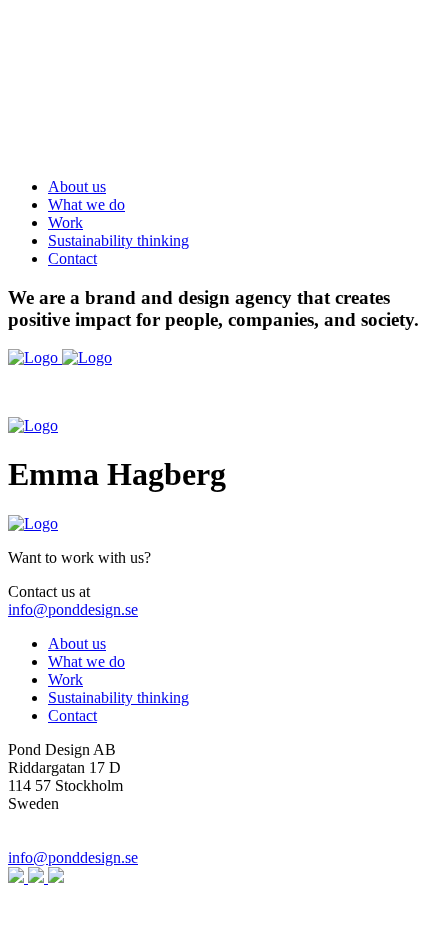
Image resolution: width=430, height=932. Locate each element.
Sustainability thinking (118, 240)
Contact (72, 258)
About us (77, 186)
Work (65, 222)
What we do (86, 204)
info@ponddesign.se (73, 609)
